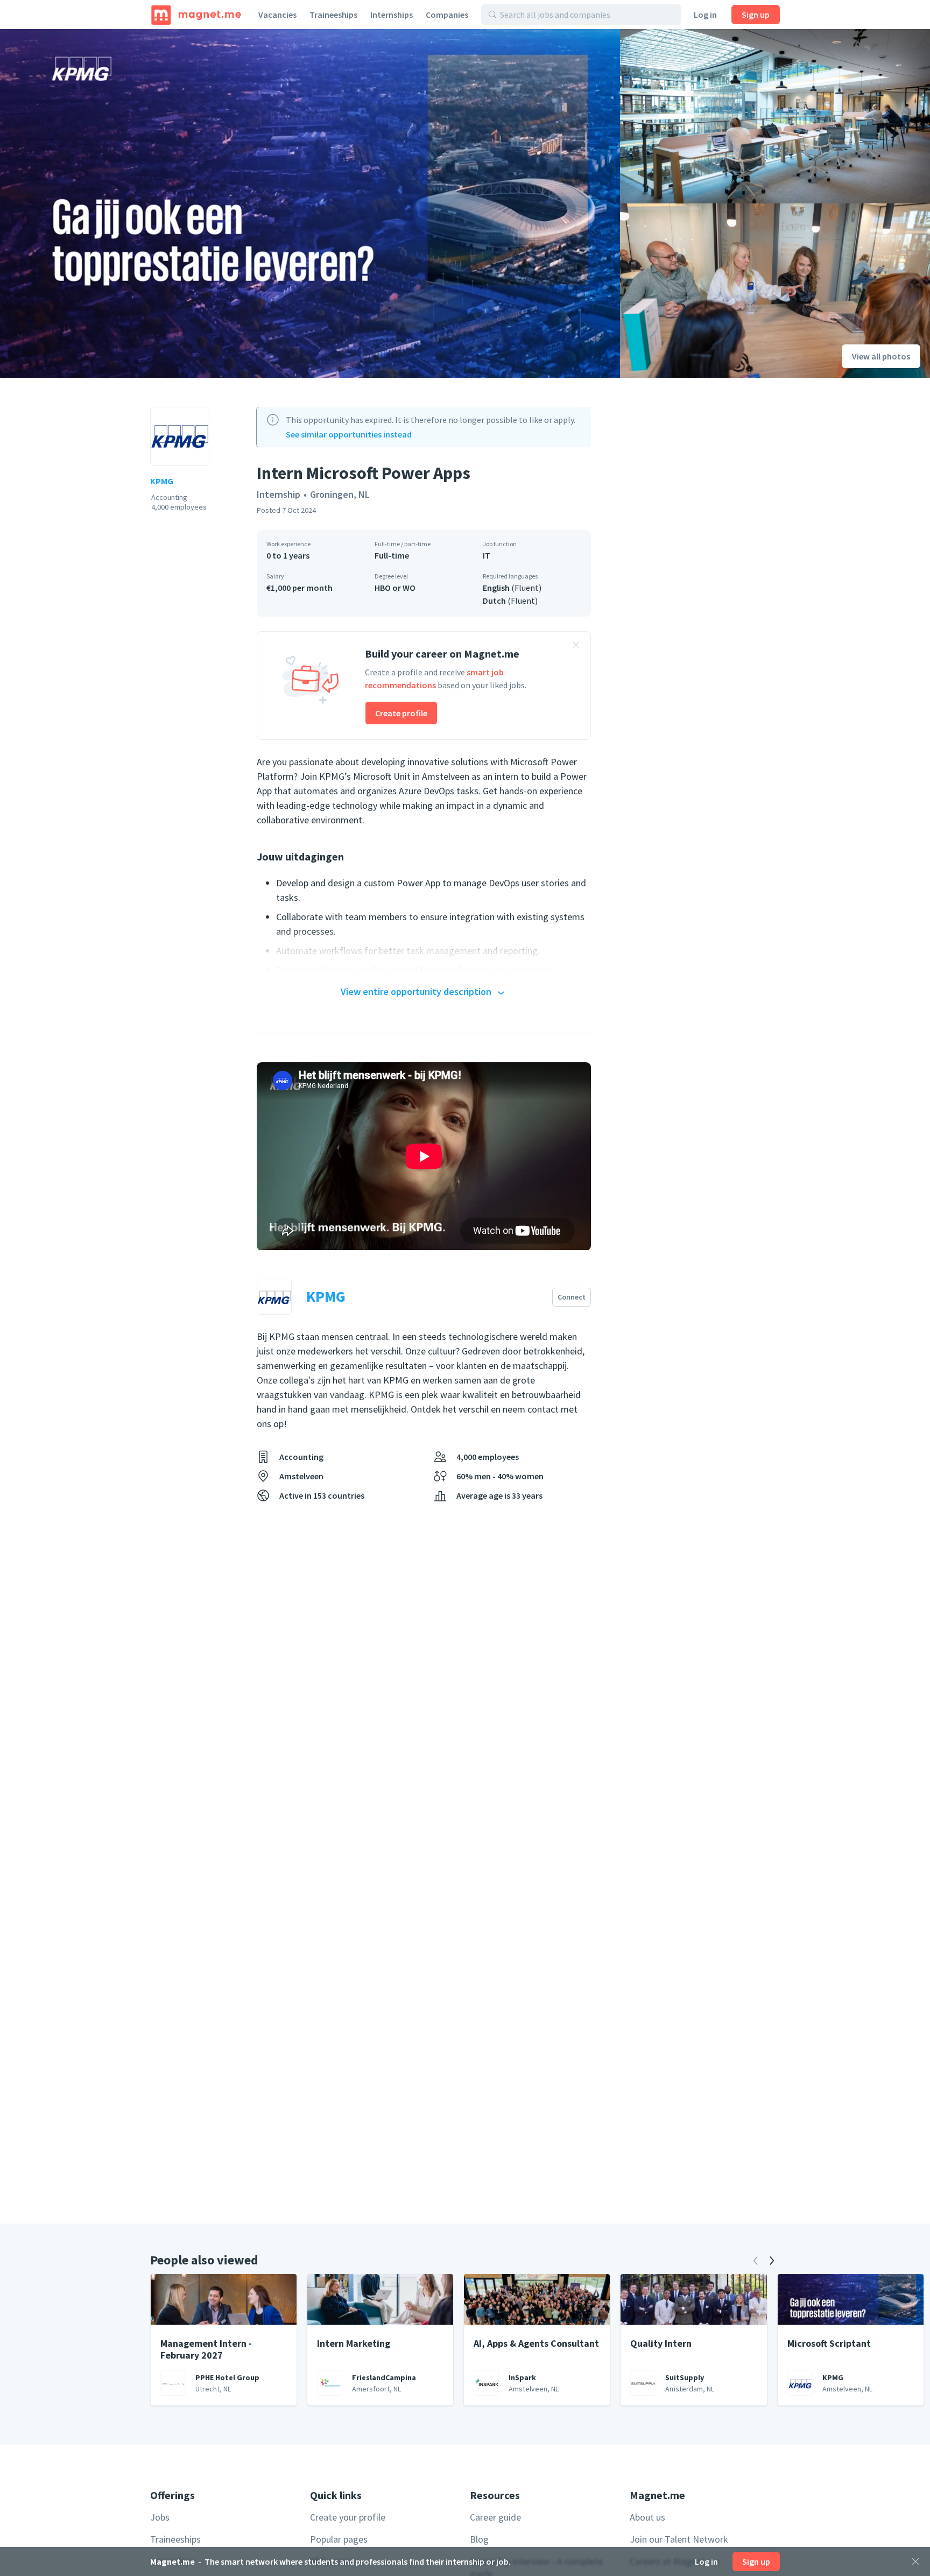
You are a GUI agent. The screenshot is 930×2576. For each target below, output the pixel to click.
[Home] (196, 15)
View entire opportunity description (416, 991)
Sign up (756, 15)
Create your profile (348, 2517)
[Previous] (756, 2261)
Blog (479, 2539)
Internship (279, 494)
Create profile (401, 713)
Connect (572, 1297)
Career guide (495, 2517)
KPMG (162, 481)
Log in (705, 15)
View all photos (881, 356)
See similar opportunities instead (349, 434)
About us (647, 2517)
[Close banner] (576, 646)
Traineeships (333, 15)
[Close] (915, 2561)
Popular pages (339, 2539)
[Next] (772, 2261)
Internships (392, 15)
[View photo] (310, 203)
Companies (447, 15)
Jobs (160, 2517)
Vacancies (277, 15)
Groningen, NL (340, 494)
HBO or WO (395, 588)
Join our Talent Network (679, 2539)
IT (487, 555)
